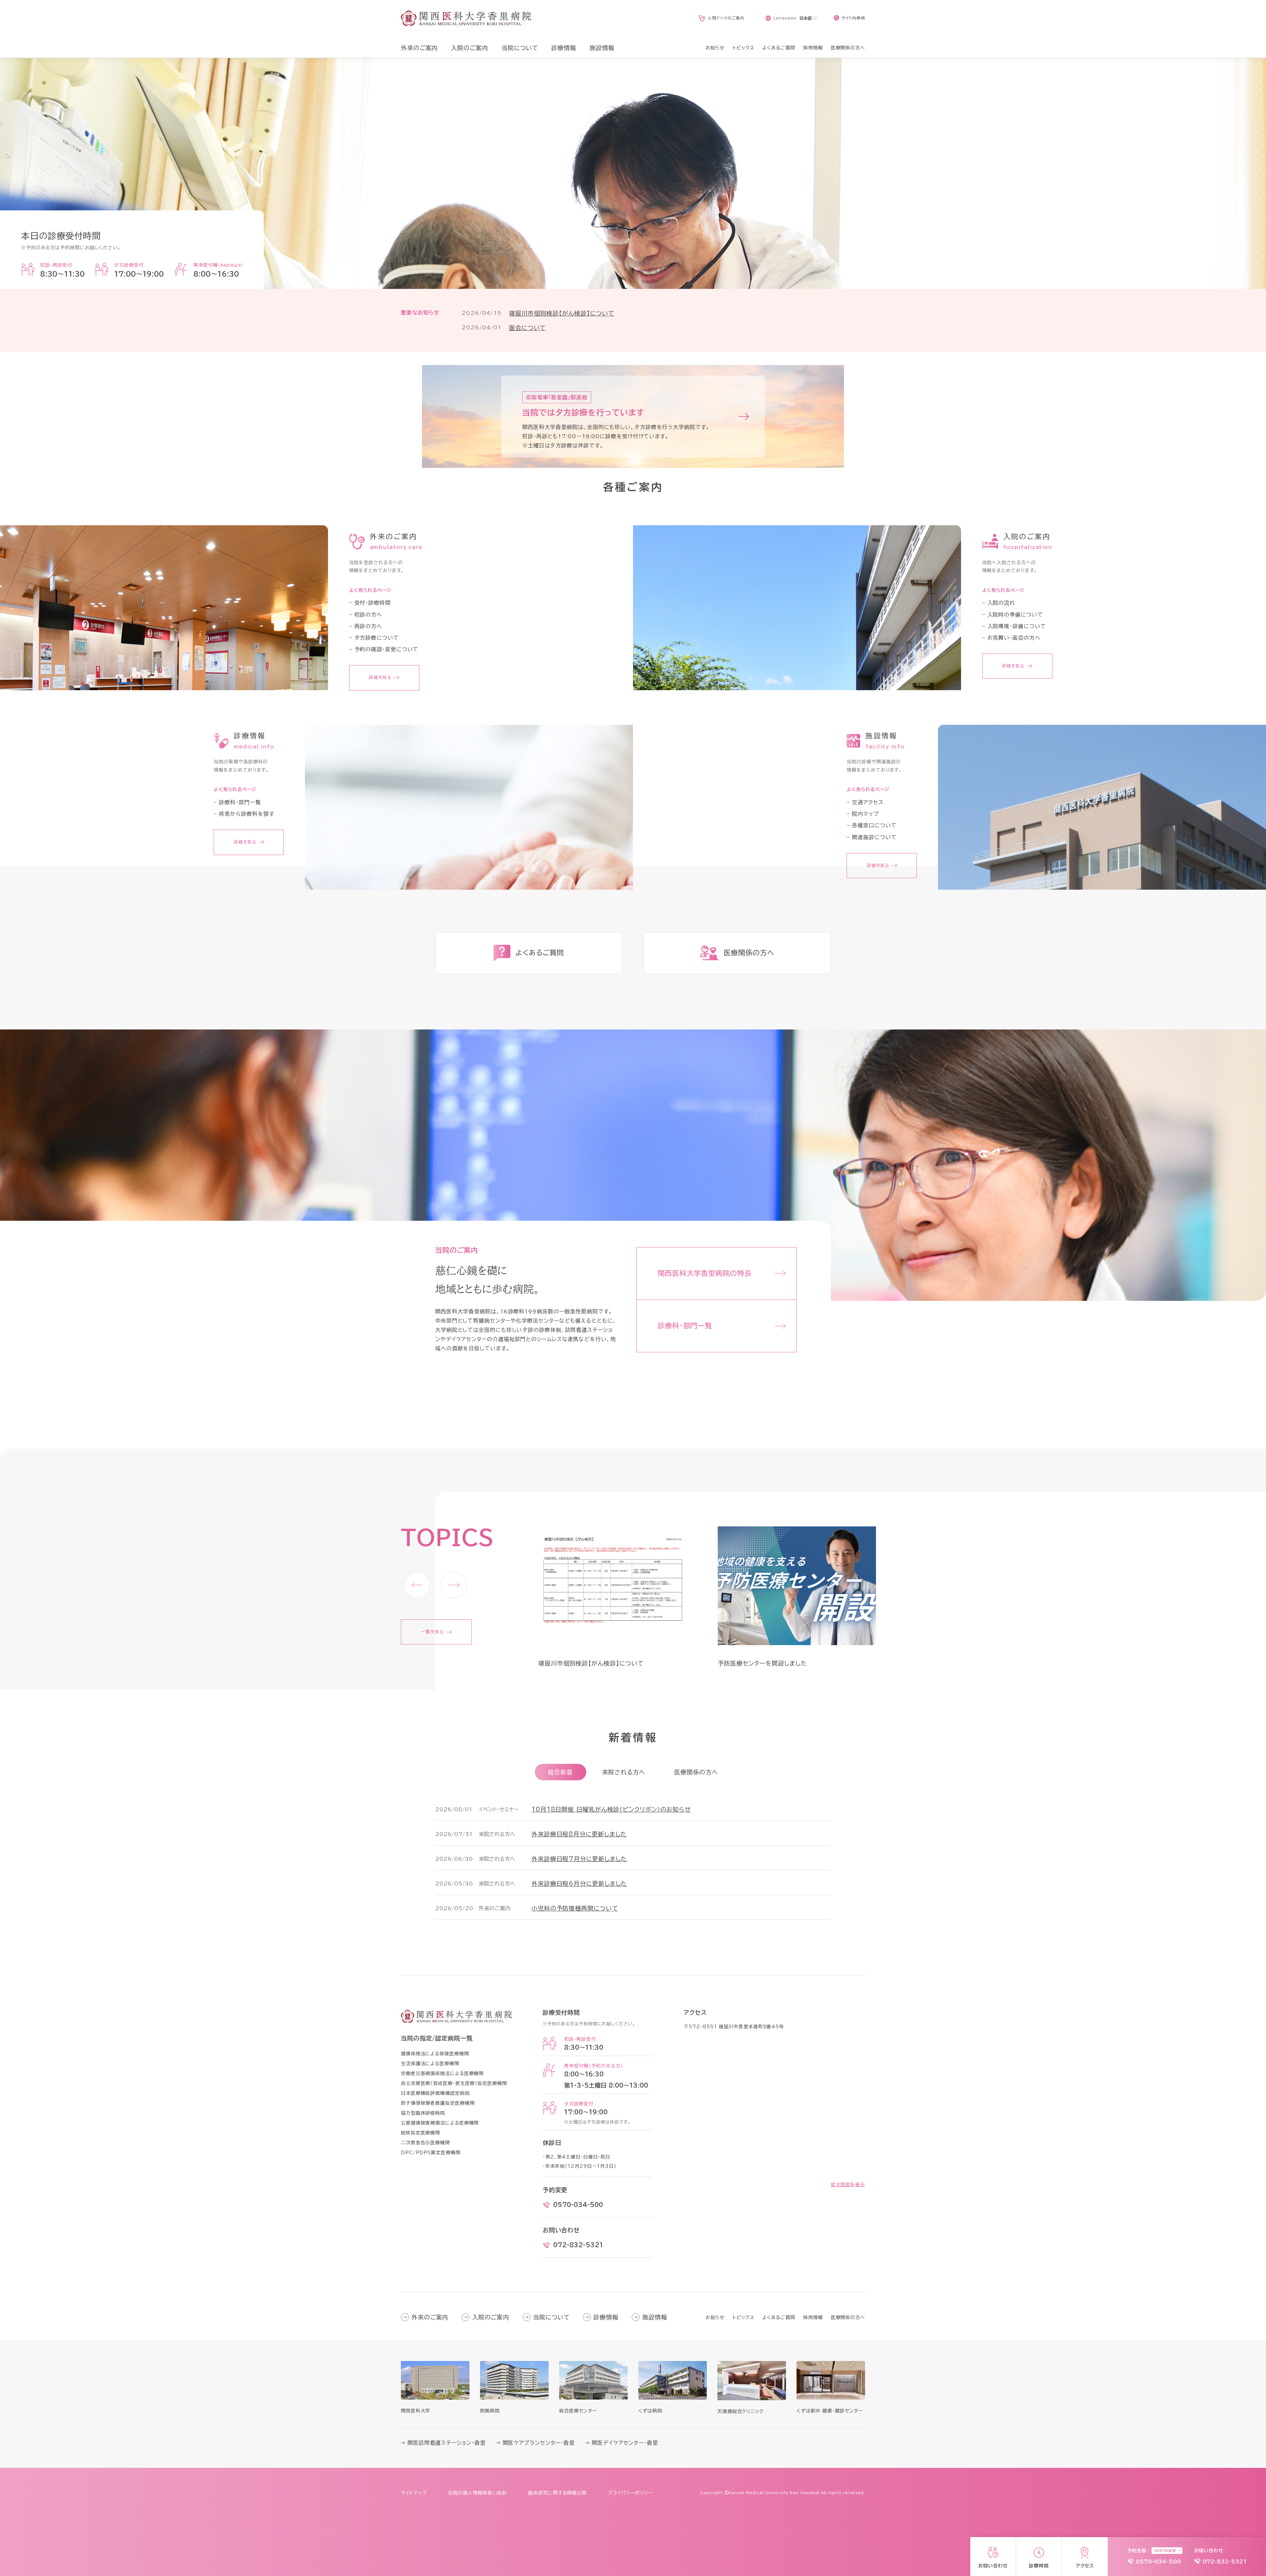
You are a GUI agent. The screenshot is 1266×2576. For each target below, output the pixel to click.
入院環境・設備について (1017, 626)
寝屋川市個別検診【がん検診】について (562, 313)
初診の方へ (368, 615)
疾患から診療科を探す (246, 814)
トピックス (743, 2317)
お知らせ (715, 2317)
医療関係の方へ (696, 1772)
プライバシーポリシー (630, 2493)
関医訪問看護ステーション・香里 (447, 2443)
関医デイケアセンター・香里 (625, 2443)
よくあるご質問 (779, 2317)
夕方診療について (377, 638)
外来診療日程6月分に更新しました (579, 1884)
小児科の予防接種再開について (575, 1908)
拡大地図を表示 (848, 2185)
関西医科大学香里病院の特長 (705, 1273)
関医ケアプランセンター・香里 (539, 2443)
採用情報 (813, 2317)
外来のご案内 (430, 2317)
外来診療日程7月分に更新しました (579, 1859)
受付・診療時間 (373, 603)
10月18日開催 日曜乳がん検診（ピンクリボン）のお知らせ (611, 1809)
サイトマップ (414, 2493)
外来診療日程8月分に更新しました (579, 1834)
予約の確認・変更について (387, 649)
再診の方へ (368, 626)
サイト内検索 (853, 18)
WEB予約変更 (1165, 2551)
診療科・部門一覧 (240, 802)
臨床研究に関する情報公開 (557, 2493)
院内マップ (865, 814)
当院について (551, 2317)
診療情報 (606, 2317)
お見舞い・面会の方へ (1014, 638)
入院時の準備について (1015, 615)
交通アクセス (868, 802)
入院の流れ (1001, 603)
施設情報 (655, 2317)
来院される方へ (624, 1772)
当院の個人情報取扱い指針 (478, 2493)
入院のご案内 (491, 2317)
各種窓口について (874, 825)
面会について (527, 328)
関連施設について (874, 837)
